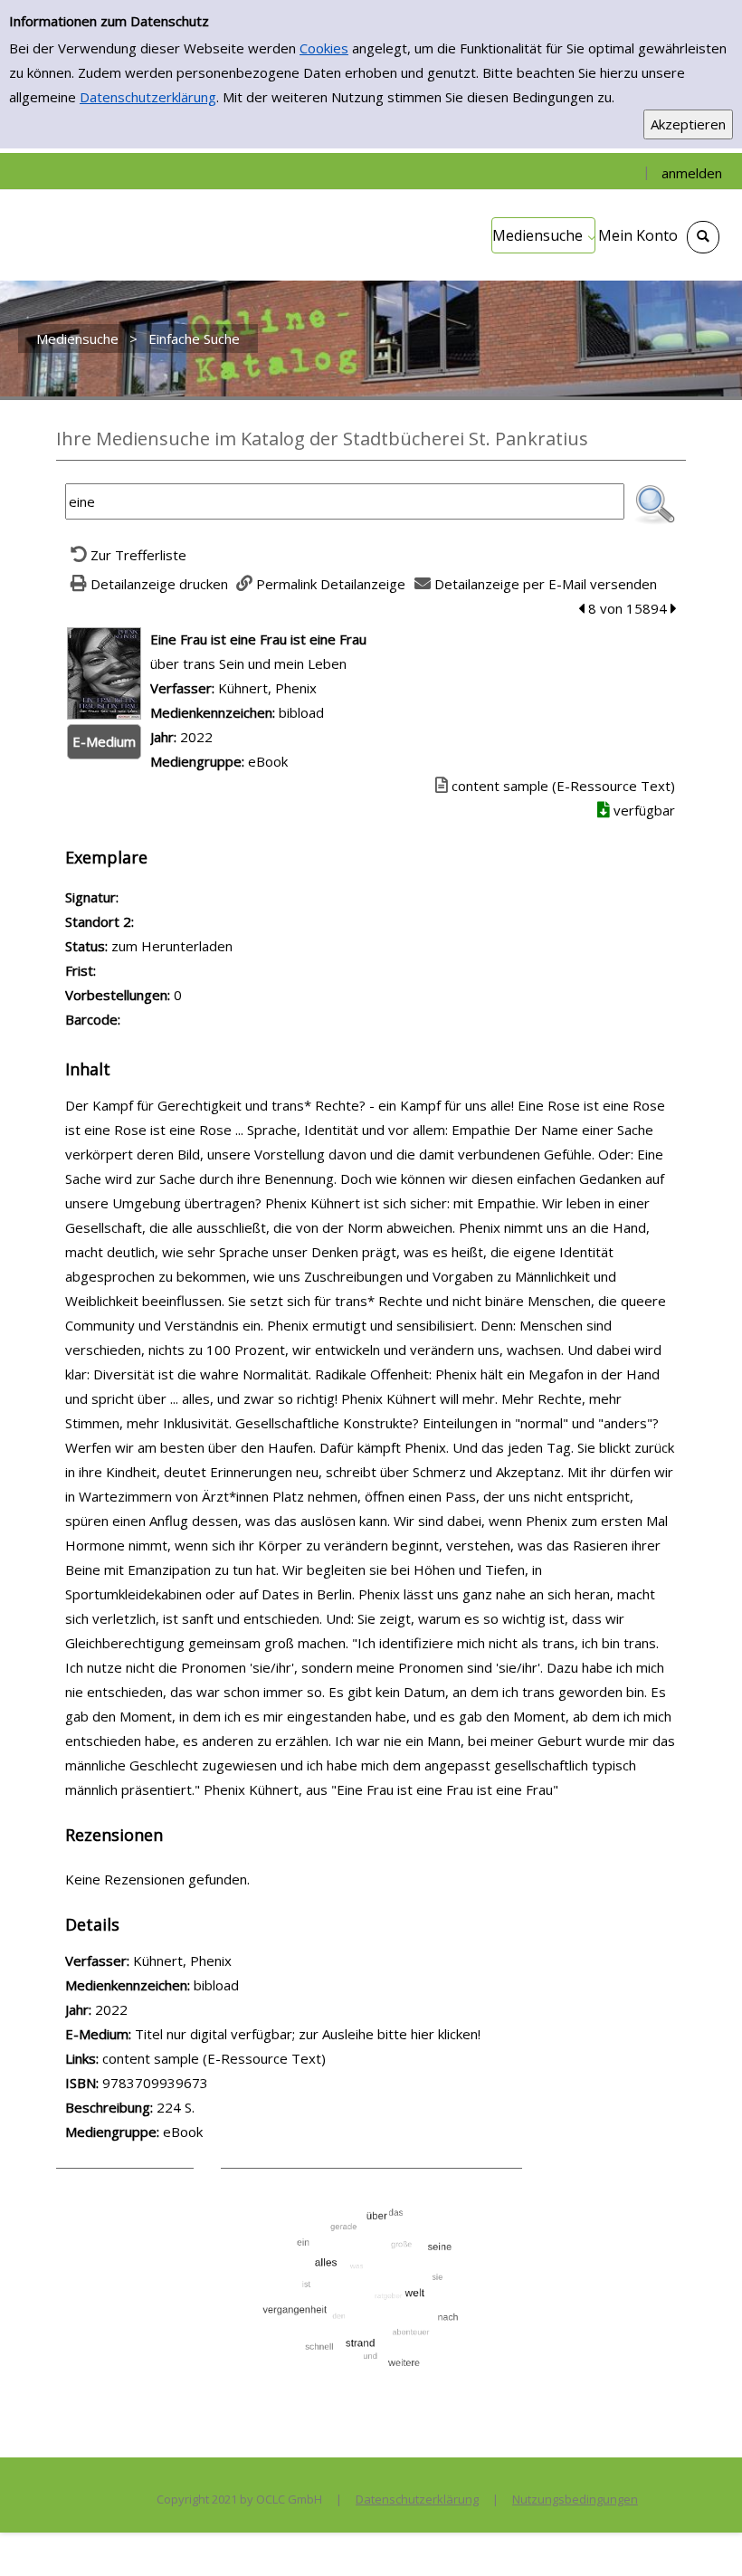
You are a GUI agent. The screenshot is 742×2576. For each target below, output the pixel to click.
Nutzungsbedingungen (575, 2499)
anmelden (692, 173)
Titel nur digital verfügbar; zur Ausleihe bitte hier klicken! (308, 2034)
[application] (543, 235)
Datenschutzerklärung (148, 97)
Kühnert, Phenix (267, 688)
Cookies (324, 48)
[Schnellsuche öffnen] (703, 237)
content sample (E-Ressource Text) (214, 2058)
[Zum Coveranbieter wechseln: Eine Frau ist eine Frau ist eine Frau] (104, 672)
